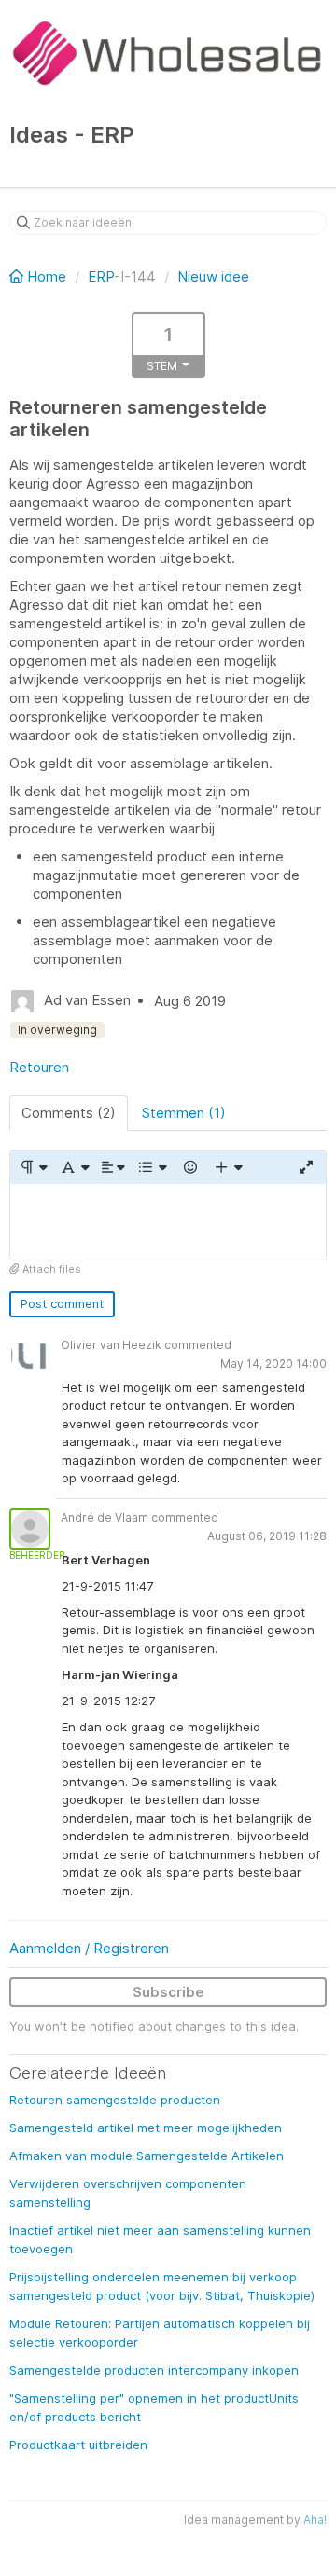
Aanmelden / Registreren (89, 1948)
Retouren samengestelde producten (115, 2100)
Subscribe (168, 1992)
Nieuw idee (213, 276)
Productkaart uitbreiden (78, 2445)
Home (47, 276)
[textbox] (168, 1222)
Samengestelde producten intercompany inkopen (154, 2370)
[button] (33, 1167)
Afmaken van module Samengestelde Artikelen (147, 2156)
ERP (101, 276)
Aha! (315, 2520)
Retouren (39, 1067)
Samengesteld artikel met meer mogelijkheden (146, 2128)
